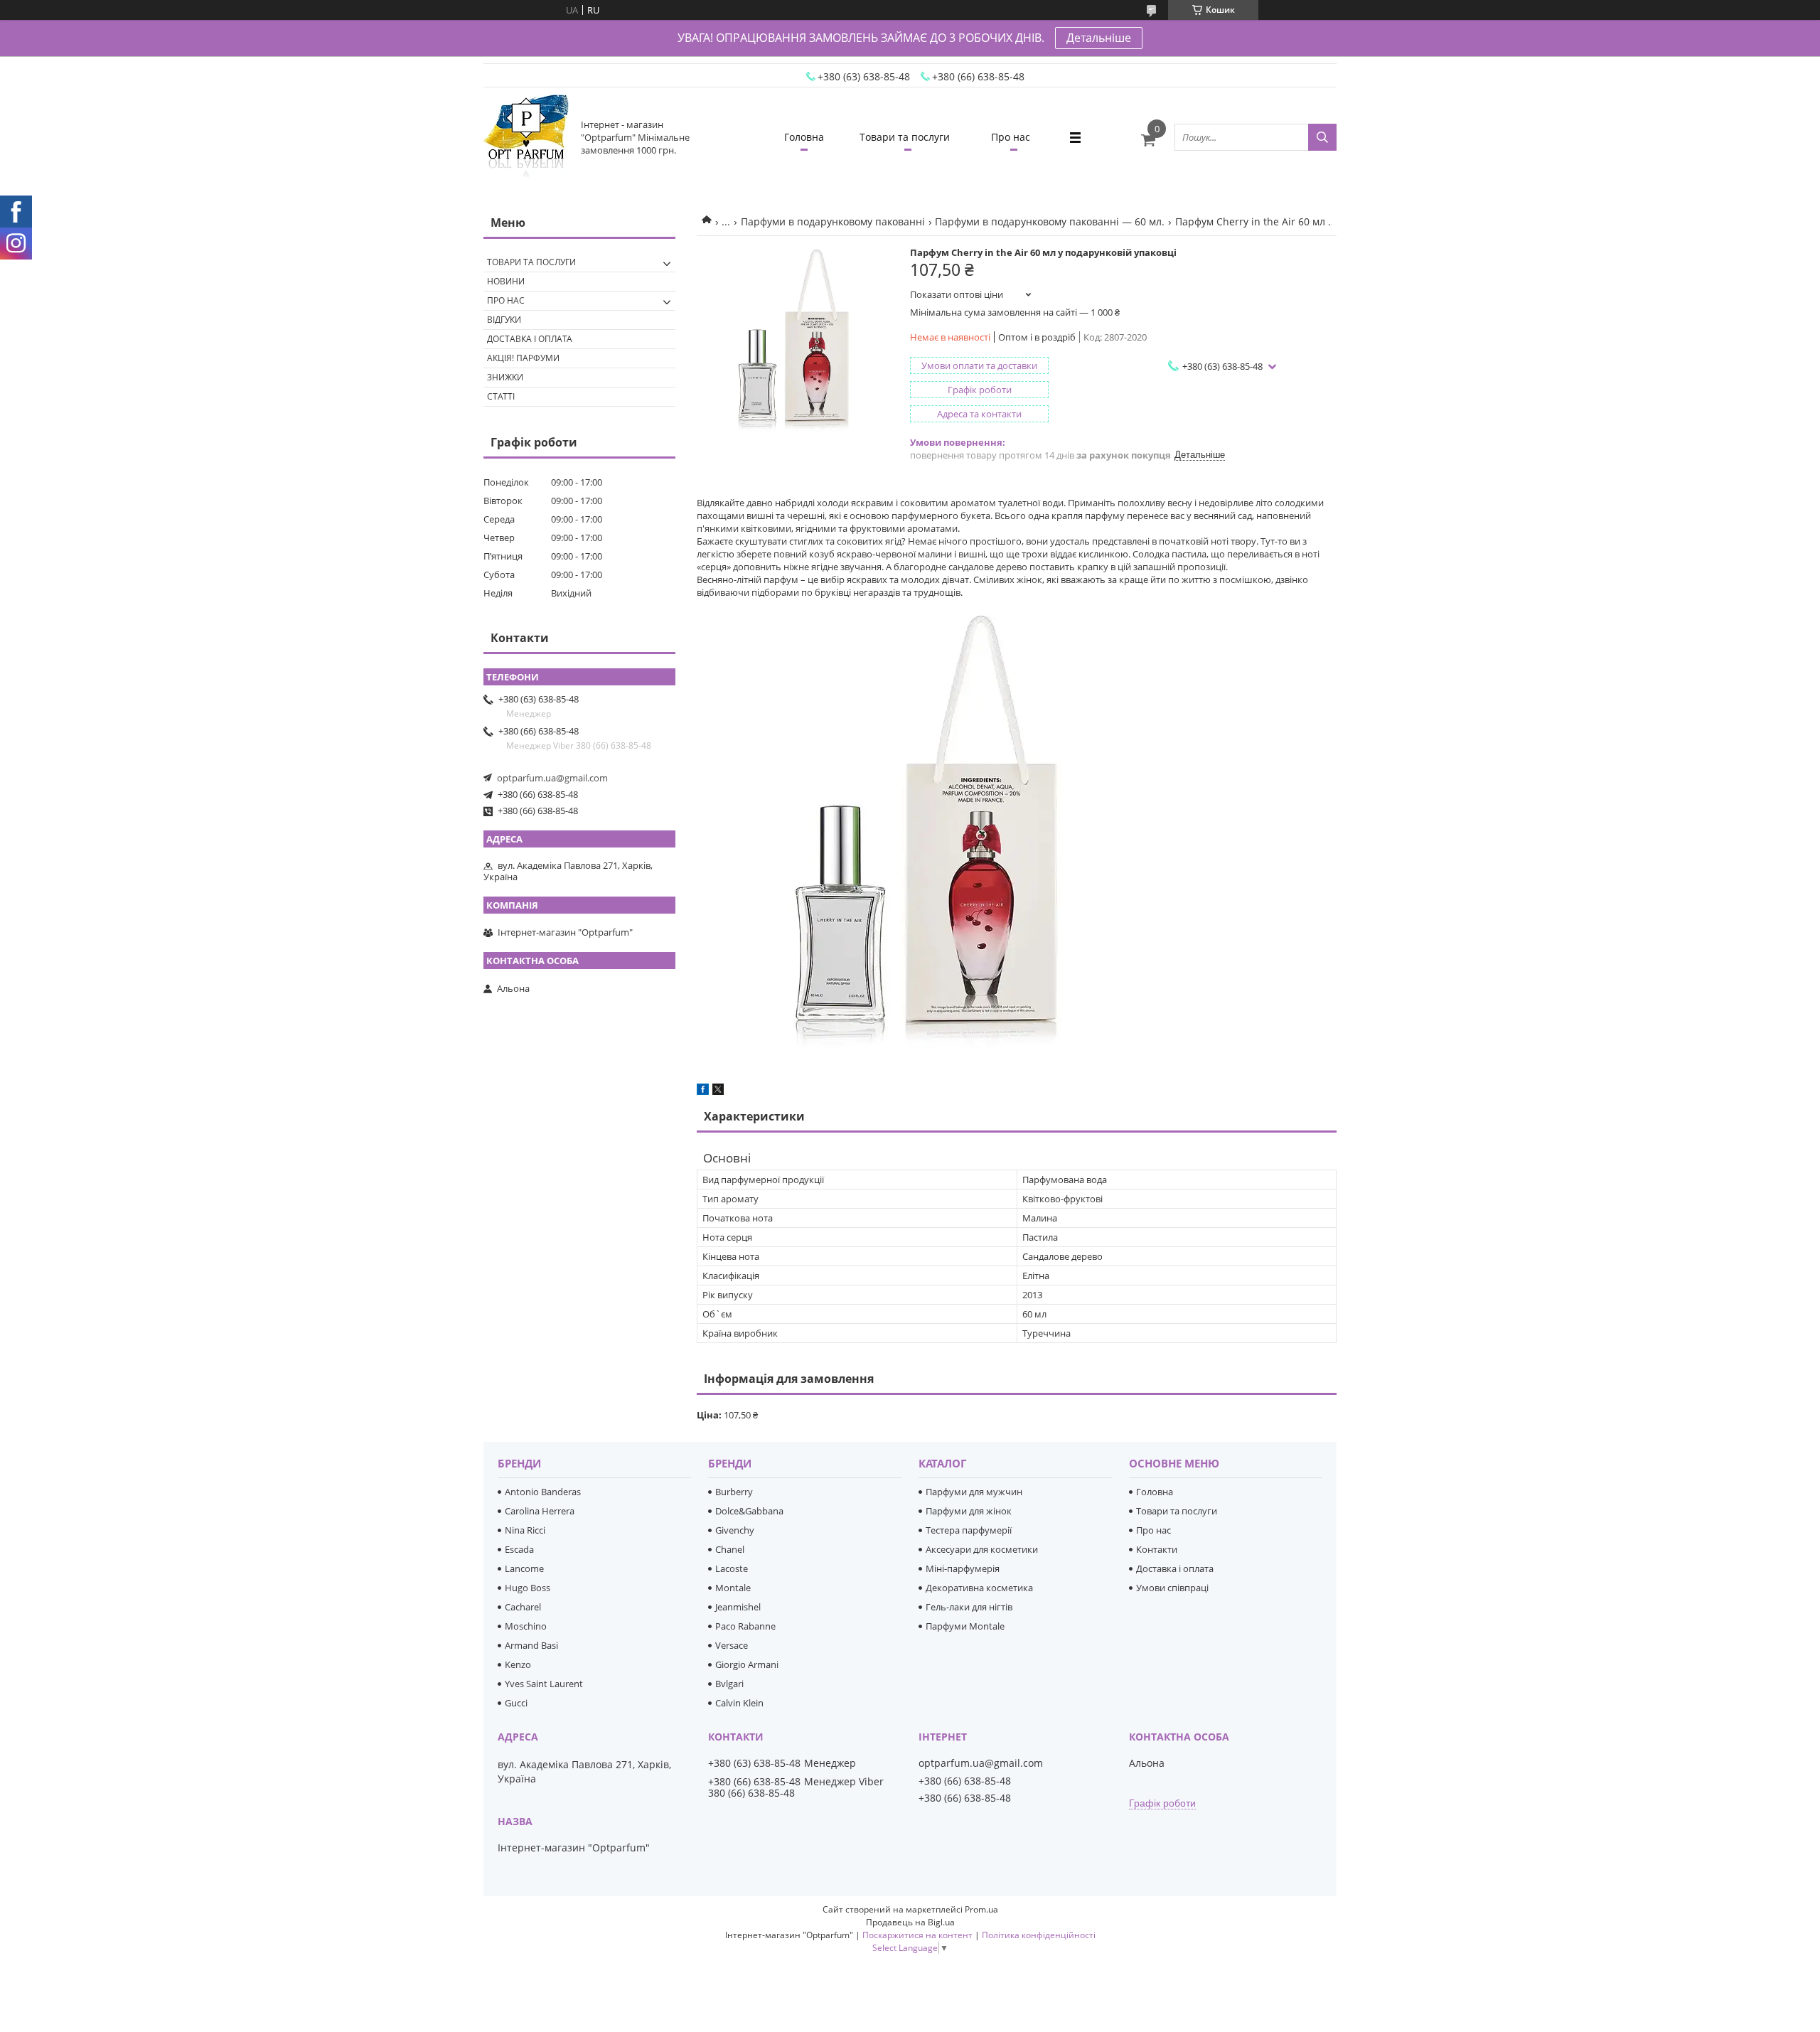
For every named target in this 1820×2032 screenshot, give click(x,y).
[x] (718, 1091)
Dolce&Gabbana (749, 1511)
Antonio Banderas (543, 1492)
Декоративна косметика (979, 1588)
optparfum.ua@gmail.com (552, 778)
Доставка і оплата (530, 339)
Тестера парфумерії (969, 1530)
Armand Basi (531, 1645)
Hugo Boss (528, 1588)
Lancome (524, 1568)
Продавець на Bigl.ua (910, 1922)
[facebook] (703, 1091)
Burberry (734, 1492)
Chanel (730, 1549)
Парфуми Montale (965, 1626)
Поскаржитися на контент (917, 1935)
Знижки (505, 377)
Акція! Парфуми (523, 358)
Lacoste (732, 1568)
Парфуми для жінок (969, 1511)
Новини (506, 281)
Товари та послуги (905, 137)
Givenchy (735, 1530)
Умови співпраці (1172, 1588)
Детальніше (1099, 38)
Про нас (1011, 137)
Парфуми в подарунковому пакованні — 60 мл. (1050, 221)
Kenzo (518, 1664)
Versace (732, 1645)
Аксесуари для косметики (982, 1549)
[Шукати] (1322, 137)
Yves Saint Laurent (544, 1684)
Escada (519, 1549)
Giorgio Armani (747, 1664)
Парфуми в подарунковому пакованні (833, 221)
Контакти (1157, 1549)
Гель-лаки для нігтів (969, 1607)
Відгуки (504, 320)
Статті (501, 396)
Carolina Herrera (540, 1511)
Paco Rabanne (745, 1626)
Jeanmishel (738, 1607)
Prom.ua (981, 1909)
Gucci (516, 1703)
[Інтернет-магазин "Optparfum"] (526, 137)
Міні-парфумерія (963, 1568)
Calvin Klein (739, 1703)
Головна (804, 137)
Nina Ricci (525, 1530)
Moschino (526, 1626)
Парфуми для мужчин (974, 1492)
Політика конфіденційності (1039, 1935)
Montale (733, 1588)
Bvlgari (729, 1684)
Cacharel (523, 1607)
